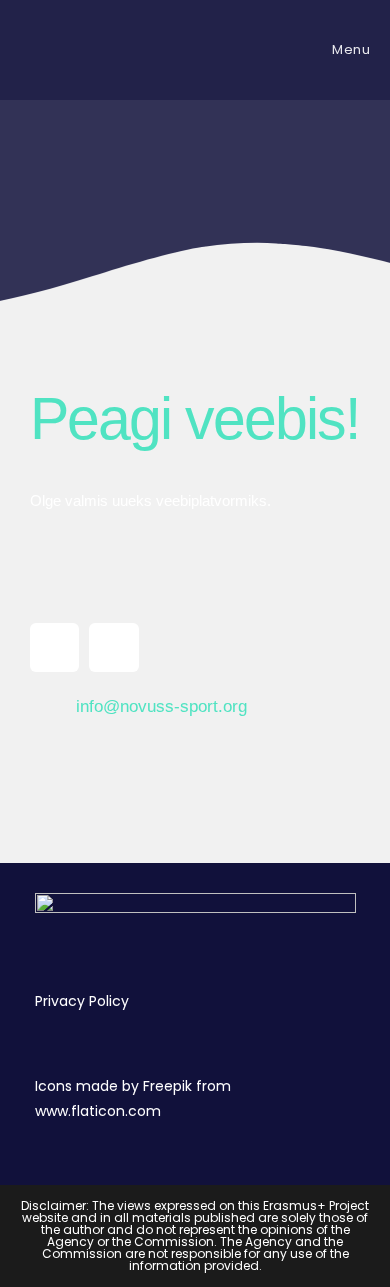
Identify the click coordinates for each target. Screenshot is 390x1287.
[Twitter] (113, 647)
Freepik (167, 1086)
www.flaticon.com (98, 1111)
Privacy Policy (82, 1001)
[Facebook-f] (54, 647)
